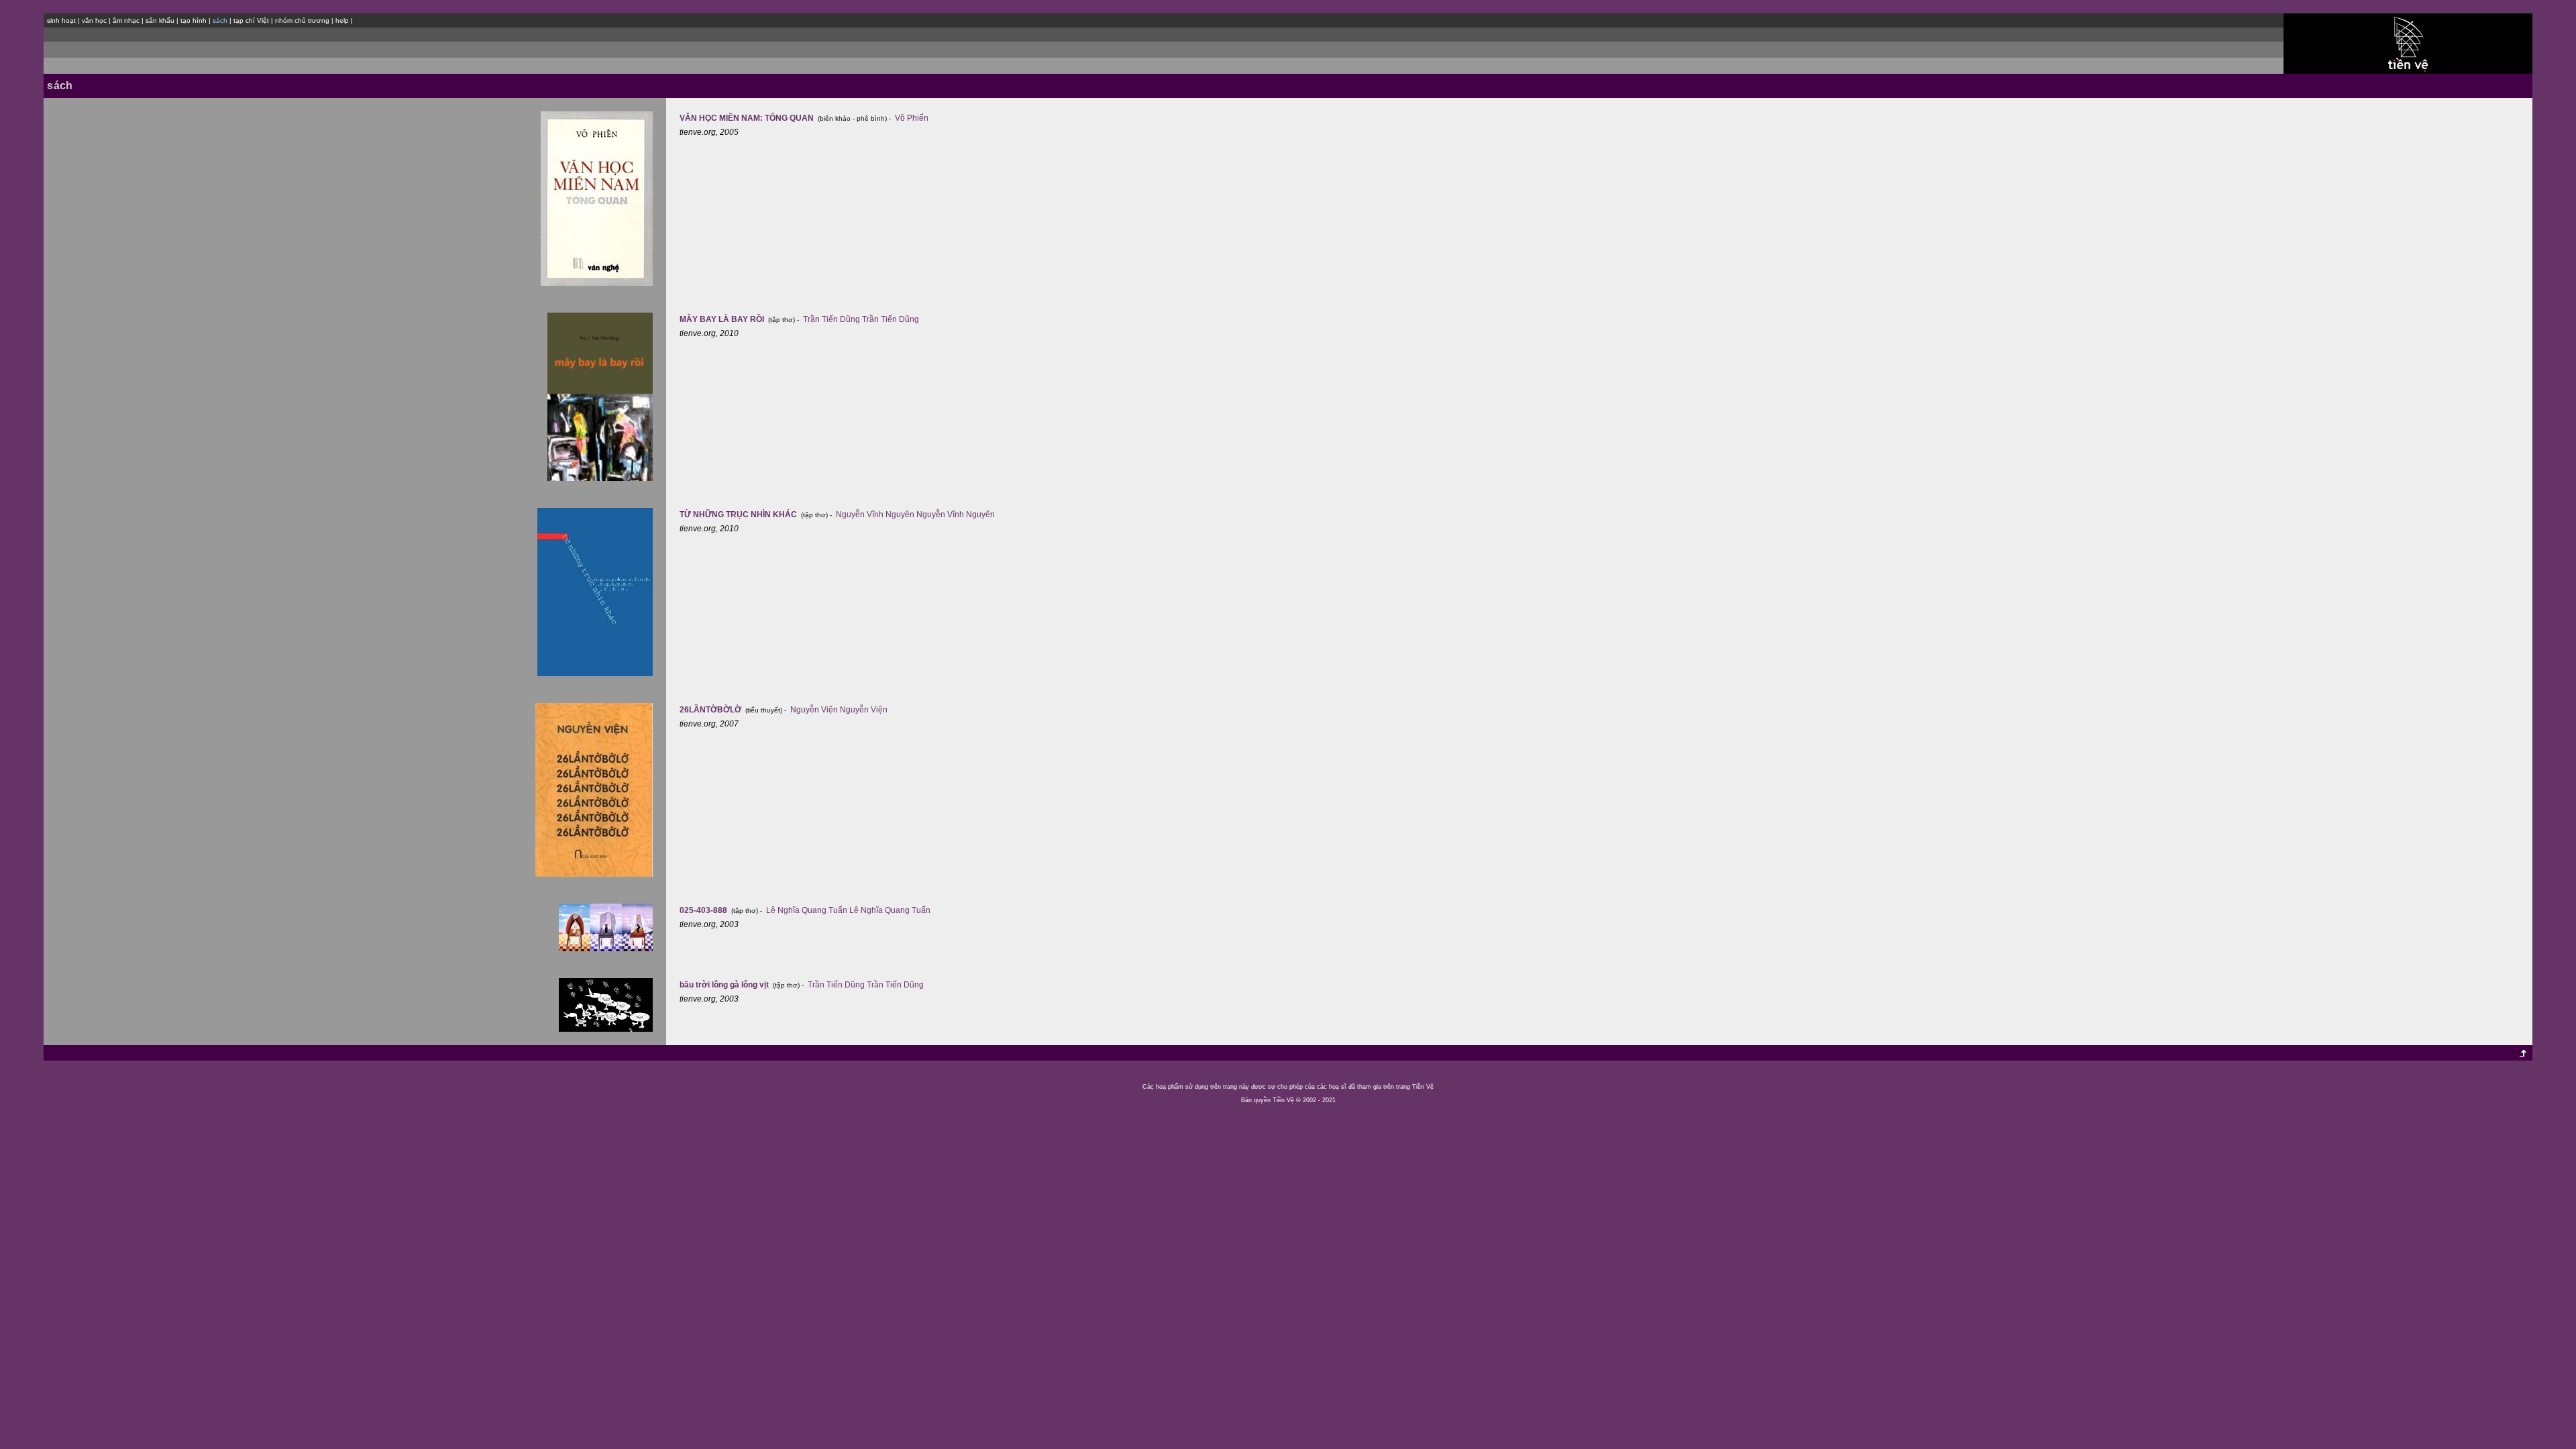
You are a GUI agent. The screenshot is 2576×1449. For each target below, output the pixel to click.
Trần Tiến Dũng (831, 319)
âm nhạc (126, 20)
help (342, 20)
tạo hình (194, 20)
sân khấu (160, 20)
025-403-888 (704, 910)
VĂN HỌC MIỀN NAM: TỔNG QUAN (748, 118)
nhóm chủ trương (302, 20)
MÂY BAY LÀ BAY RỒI (723, 319)
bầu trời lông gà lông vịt (725, 985)
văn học (94, 20)
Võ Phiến (912, 118)
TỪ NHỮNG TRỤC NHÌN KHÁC (739, 515)
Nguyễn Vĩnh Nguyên (875, 515)
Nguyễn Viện (814, 710)
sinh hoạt (61, 20)
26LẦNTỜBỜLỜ (711, 710)
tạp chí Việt (251, 20)
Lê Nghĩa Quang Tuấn (807, 910)
